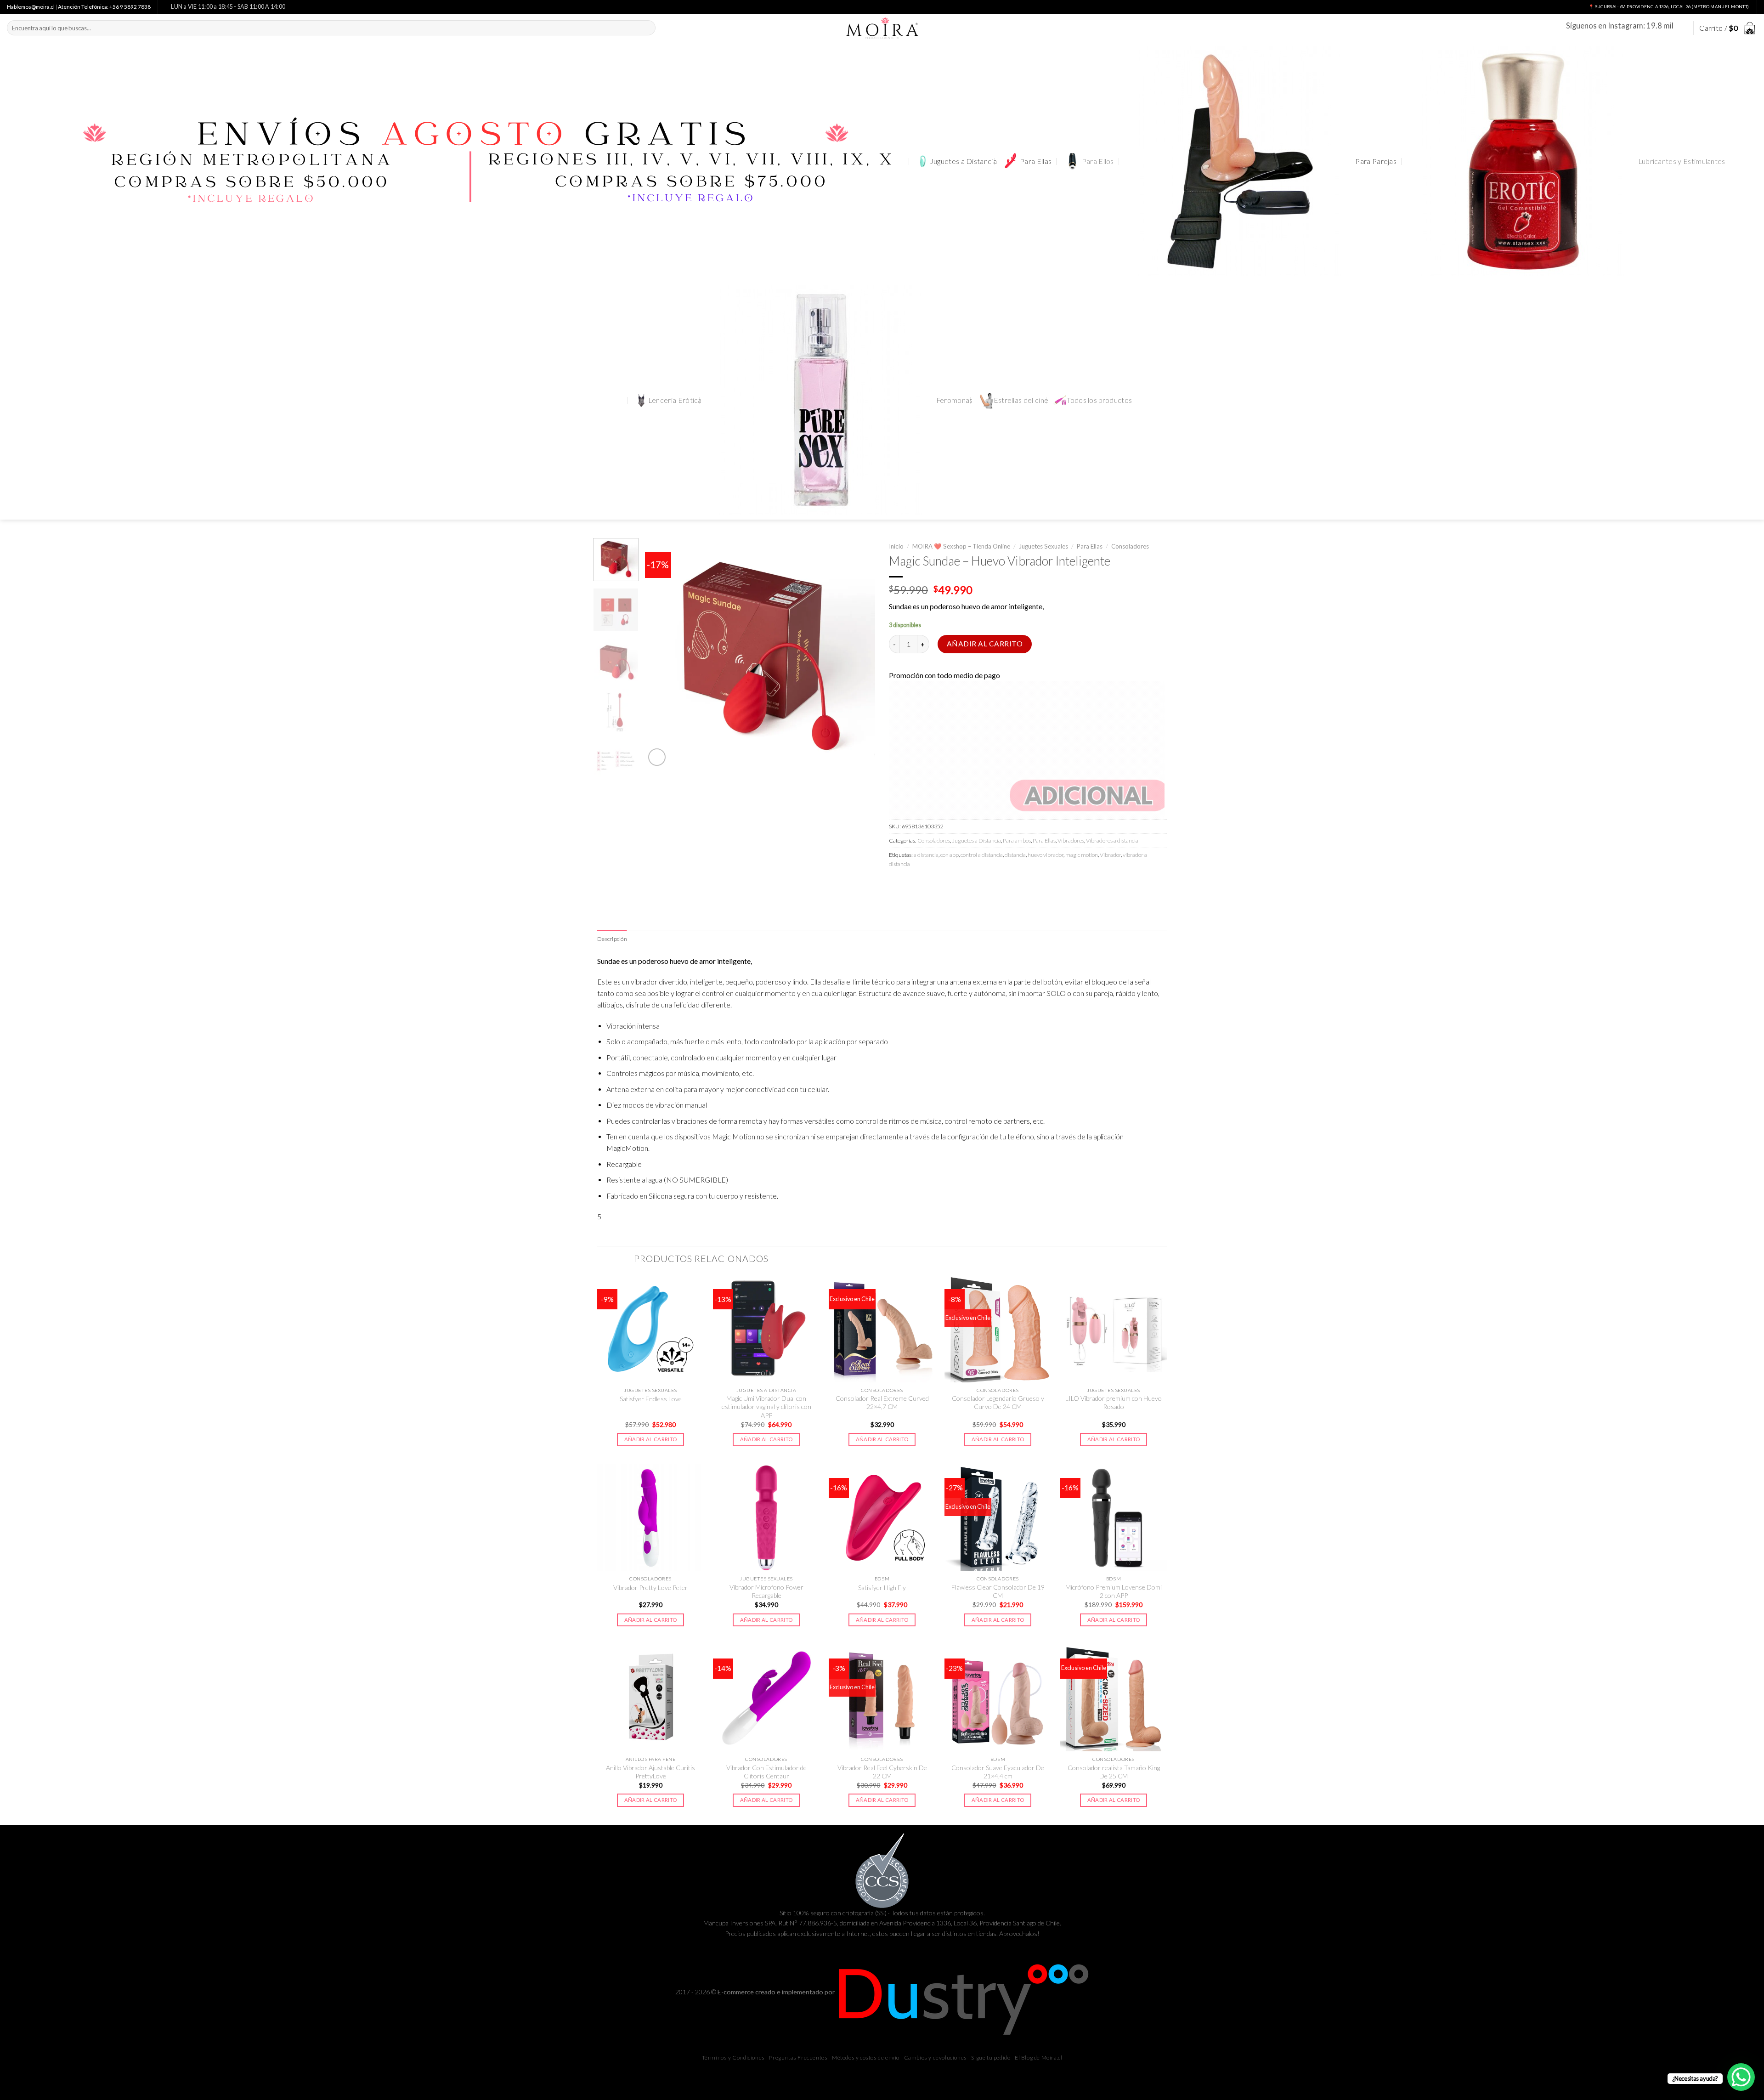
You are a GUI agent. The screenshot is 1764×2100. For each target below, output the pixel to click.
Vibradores (1071, 841)
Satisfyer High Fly (882, 1588)
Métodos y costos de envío (866, 2058)
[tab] (612, 939)
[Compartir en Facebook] (897, 884)
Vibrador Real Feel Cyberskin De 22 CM (882, 1772)
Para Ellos (1098, 161)
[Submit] (647, 28)
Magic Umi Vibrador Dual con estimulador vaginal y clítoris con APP (766, 1407)
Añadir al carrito (985, 644)
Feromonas (955, 400)
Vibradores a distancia (1112, 841)
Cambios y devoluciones (936, 2058)
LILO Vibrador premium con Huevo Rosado (1114, 1402)
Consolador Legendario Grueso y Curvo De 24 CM (998, 1402)
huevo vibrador (1046, 855)
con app (950, 855)
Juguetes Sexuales (1043, 546)
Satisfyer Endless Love (651, 1399)
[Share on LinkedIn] (962, 884)
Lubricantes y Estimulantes (1682, 161)
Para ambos (1017, 841)
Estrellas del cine (1021, 400)
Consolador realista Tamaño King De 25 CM (1114, 1772)
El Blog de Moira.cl (1038, 2058)
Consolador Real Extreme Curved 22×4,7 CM (882, 1402)
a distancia (926, 855)
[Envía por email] (929, 884)
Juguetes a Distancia (963, 161)
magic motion (1082, 855)
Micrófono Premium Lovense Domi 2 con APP (1114, 1591)
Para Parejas (1376, 161)
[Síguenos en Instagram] (1681, 28)
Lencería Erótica (675, 400)
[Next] (859, 653)
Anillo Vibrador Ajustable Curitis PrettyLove (650, 1772)
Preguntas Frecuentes (798, 2058)
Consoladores (1130, 546)
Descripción (612, 939)
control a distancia (982, 855)
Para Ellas (1036, 161)
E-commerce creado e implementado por (777, 1992)
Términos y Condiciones (733, 2058)
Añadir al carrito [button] (651, 1439)
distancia (1015, 855)
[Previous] (661, 653)
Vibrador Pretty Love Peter (650, 1588)
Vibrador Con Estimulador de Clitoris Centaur (766, 1772)
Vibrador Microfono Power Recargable (766, 1591)
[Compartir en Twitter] (913, 884)
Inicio (896, 546)
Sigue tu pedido (991, 2058)
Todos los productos (1099, 400)
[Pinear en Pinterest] (946, 884)
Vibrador (1110, 855)
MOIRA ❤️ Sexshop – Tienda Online (961, 546)
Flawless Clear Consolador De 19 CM (998, 1591)
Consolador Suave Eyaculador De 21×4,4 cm (998, 1772)
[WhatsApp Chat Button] (1741, 2077)
